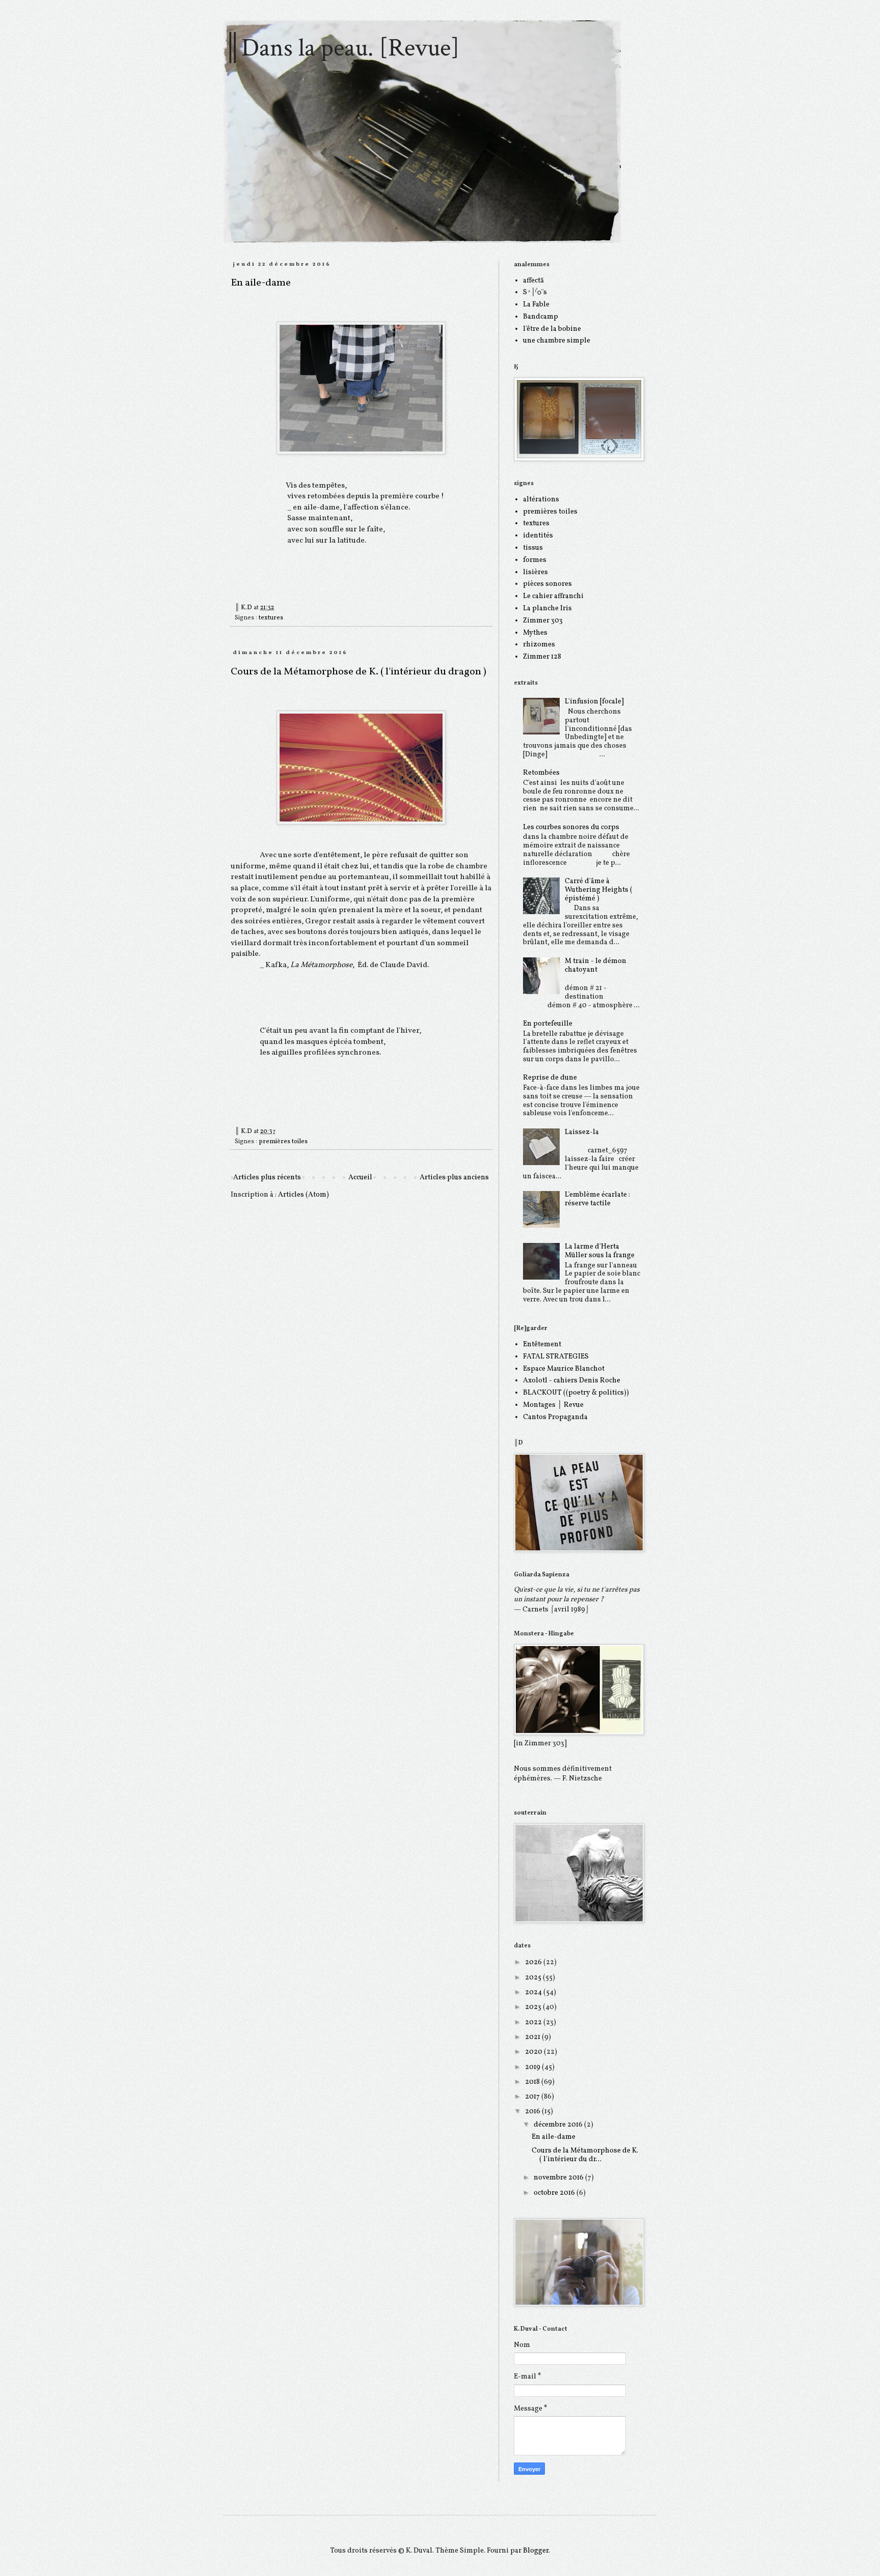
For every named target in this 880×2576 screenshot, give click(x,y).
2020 (534, 2052)
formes (535, 560)
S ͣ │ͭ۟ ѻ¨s (535, 292)
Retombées (541, 773)
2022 (534, 2022)
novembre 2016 (559, 2178)
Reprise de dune (550, 1078)
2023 (534, 2007)
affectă (533, 281)
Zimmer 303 (543, 621)
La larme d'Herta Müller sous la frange (600, 1251)
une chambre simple (557, 341)
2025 (534, 1978)
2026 (534, 1962)
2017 (533, 2097)
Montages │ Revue (553, 1405)
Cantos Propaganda (555, 1417)
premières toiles (283, 1142)
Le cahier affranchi (553, 596)
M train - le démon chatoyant (596, 966)
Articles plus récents (267, 1178)
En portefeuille (548, 1024)
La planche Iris (547, 608)
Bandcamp (541, 317)
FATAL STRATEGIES (556, 1357)
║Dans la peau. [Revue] (342, 48)
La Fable (536, 305)
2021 (533, 2037)
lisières (535, 572)
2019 (533, 2067)
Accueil (360, 1178)
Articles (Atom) (304, 1195)
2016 (533, 2112)
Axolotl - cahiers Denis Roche (572, 1381)
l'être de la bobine (552, 329)
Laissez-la (582, 1132)
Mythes (535, 633)
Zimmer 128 (542, 657)
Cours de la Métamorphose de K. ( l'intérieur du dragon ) (359, 672)
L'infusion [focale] (594, 702)
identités (538, 536)
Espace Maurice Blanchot (564, 1369)
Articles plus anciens (454, 1178)
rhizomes (539, 645)
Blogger (536, 2551)
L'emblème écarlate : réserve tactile (597, 1199)
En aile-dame (261, 283)
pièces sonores (547, 584)
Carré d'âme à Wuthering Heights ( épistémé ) (599, 890)
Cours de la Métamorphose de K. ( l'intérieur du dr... (585, 2155)
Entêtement (542, 1344)
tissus (533, 548)
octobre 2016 (555, 2193)
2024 (534, 1992)
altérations (541, 500)
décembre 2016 (559, 2125)
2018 (533, 2082)
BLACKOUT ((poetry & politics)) (576, 1393)
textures (271, 618)
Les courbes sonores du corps (571, 827)
